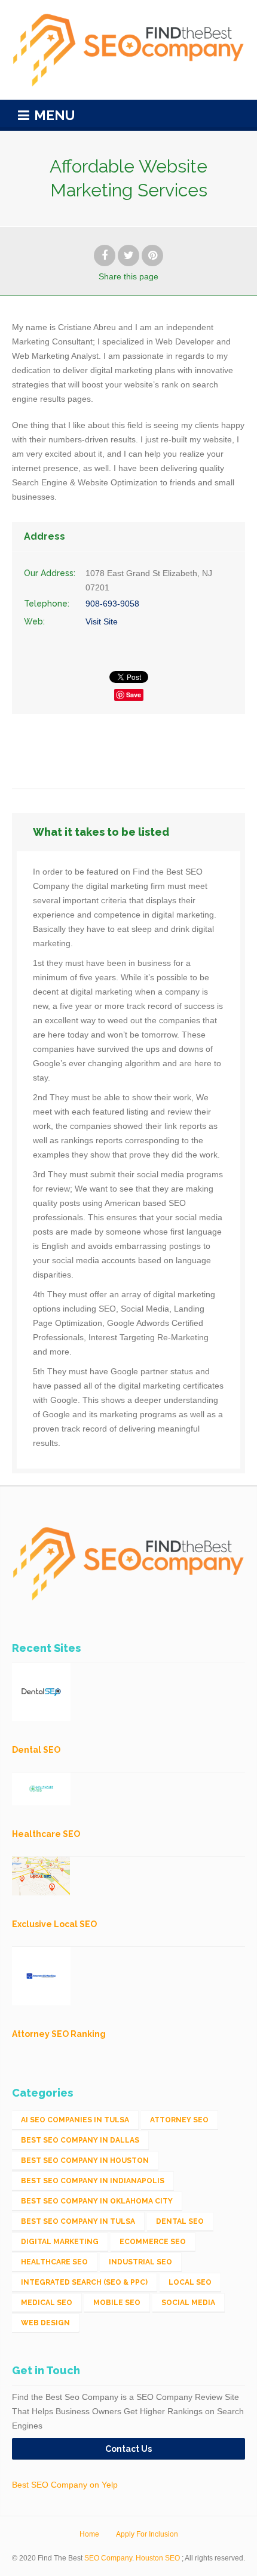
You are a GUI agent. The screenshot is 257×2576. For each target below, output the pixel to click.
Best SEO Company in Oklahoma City (97, 2201)
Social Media (188, 2303)
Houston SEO (158, 2558)
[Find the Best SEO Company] (128, 50)
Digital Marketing (60, 2242)
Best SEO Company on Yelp (65, 2485)
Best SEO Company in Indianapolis (93, 2181)
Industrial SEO (140, 2262)
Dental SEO (180, 2221)
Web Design (45, 2323)
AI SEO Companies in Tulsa (75, 2120)
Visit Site (102, 621)
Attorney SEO (179, 2120)
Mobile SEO (117, 2303)
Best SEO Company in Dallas (80, 2140)
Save (134, 695)
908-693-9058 (112, 604)
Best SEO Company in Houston (85, 2160)
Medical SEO (47, 2303)
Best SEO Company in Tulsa (78, 2221)
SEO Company (108, 2558)
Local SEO (190, 2282)
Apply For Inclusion (147, 2534)
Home (89, 2534)
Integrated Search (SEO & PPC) (84, 2282)
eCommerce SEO (153, 2242)
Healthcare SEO (54, 2262)
